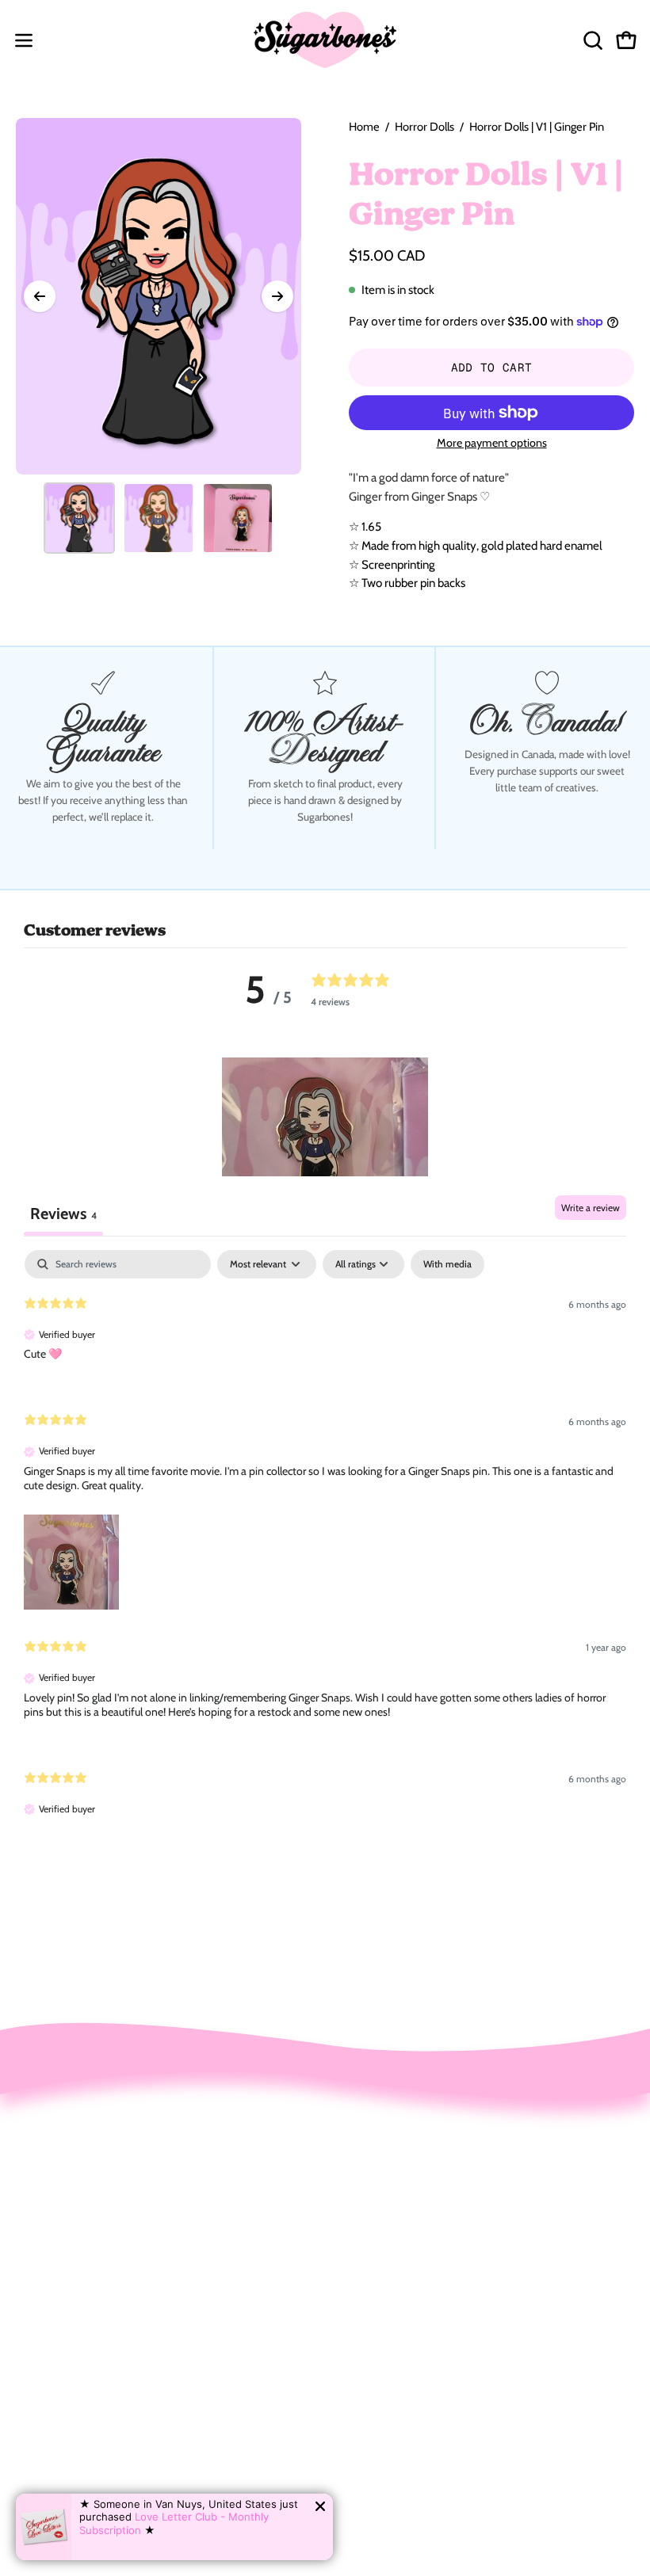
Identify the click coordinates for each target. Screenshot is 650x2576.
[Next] (277, 296)
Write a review (591, 1208)
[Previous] (40, 296)
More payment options (492, 443)
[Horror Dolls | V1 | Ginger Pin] (79, 518)
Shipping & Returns (394, 2258)
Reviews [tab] (63, 1214)
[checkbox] (447, 1264)
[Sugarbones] (325, 40)
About (358, 2231)
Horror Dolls (424, 127)
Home (364, 127)
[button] (591, 40)
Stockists (367, 2313)
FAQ (353, 2285)
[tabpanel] (325, 1547)
